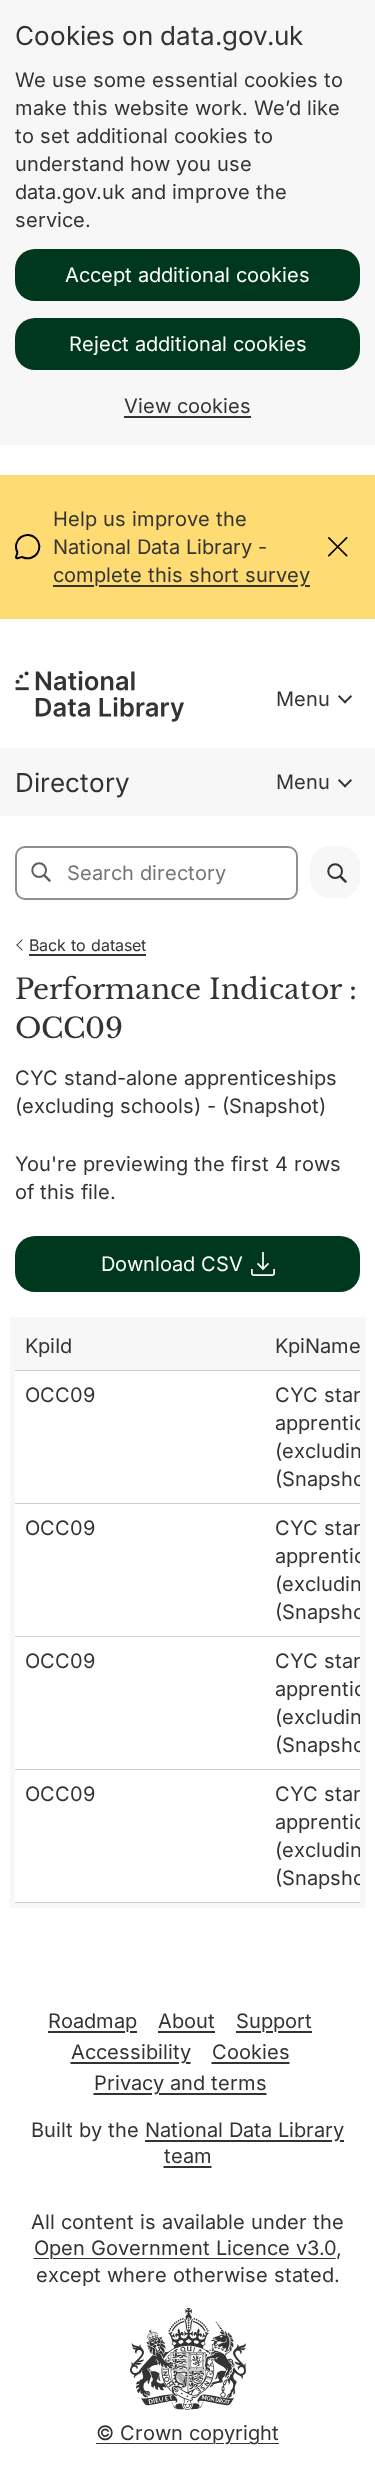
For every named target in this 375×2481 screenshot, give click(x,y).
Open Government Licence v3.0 (185, 2248)
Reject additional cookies (188, 344)
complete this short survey (181, 575)
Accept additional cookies (187, 275)
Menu (303, 699)
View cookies (187, 406)
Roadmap (92, 2021)
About (186, 2021)
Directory (72, 782)
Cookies (251, 2052)
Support (274, 2021)
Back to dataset (87, 945)
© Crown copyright (187, 2433)
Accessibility (131, 2052)
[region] (187, 1612)
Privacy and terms (180, 2083)
